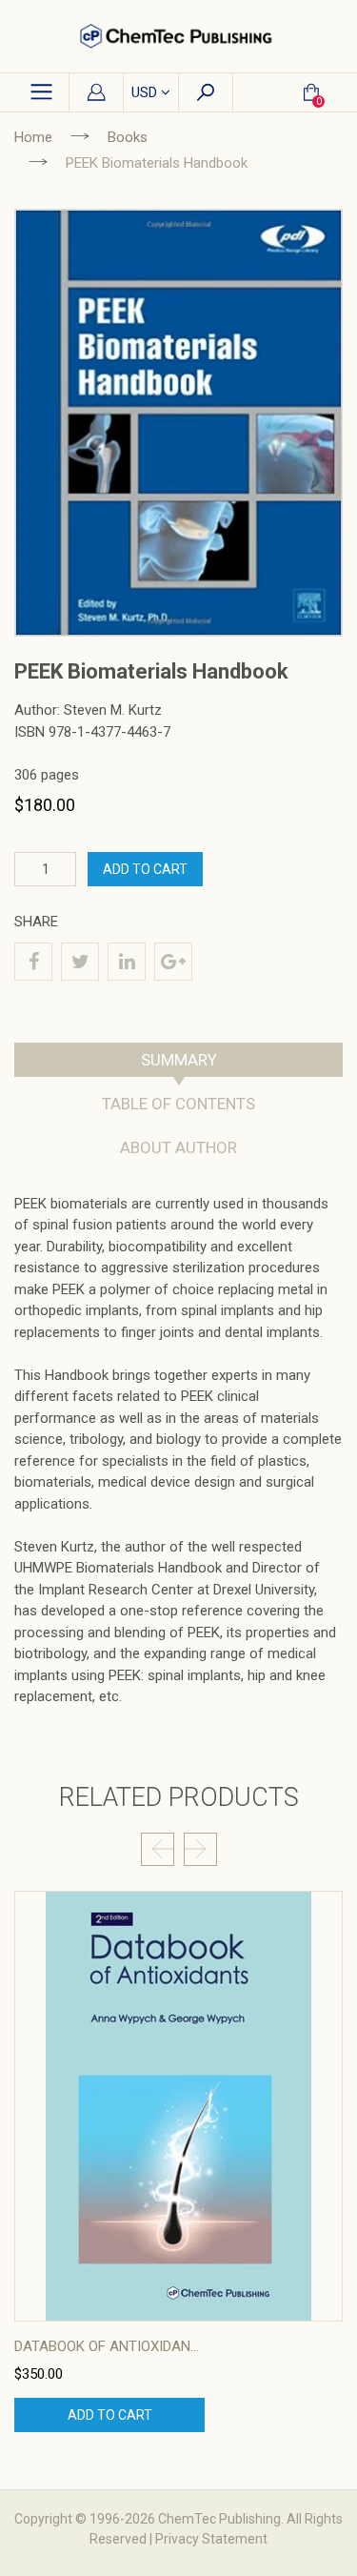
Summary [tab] (179, 1060)
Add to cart (110, 2415)
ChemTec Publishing (219, 2519)
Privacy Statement (211, 2539)
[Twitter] (80, 962)
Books (128, 137)
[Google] (173, 962)
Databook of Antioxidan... (107, 2346)
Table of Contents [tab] (178, 1104)
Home (33, 137)
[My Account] (96, 93)
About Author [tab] (178, 1147)
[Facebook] (33, 962)
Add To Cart (145, 869)
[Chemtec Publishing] (178, 36)
